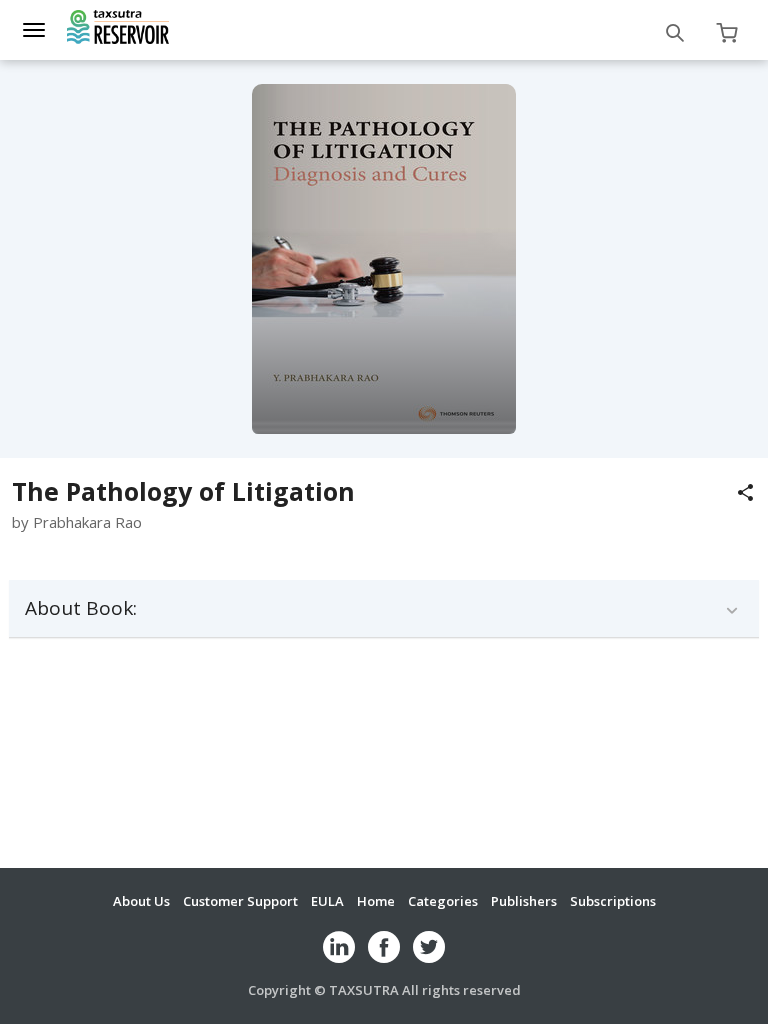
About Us (141, 901)
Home (376, 901)
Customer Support (240, 901)
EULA (327, 901)
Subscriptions (613, 901)
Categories (443, 901)
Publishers (524, 901)
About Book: (81, 608)
